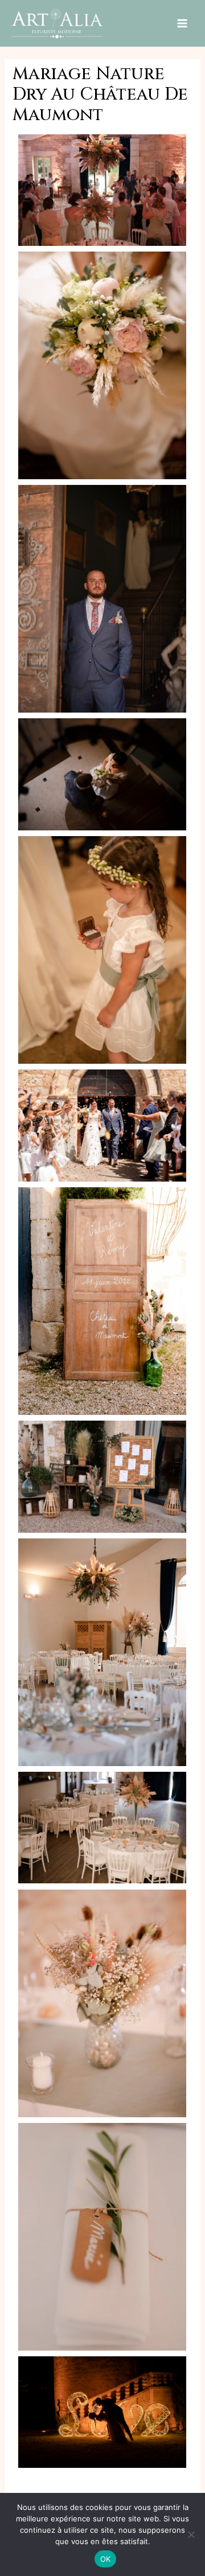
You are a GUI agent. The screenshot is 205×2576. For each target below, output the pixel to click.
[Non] (191, 2534)
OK (106, 2559)
